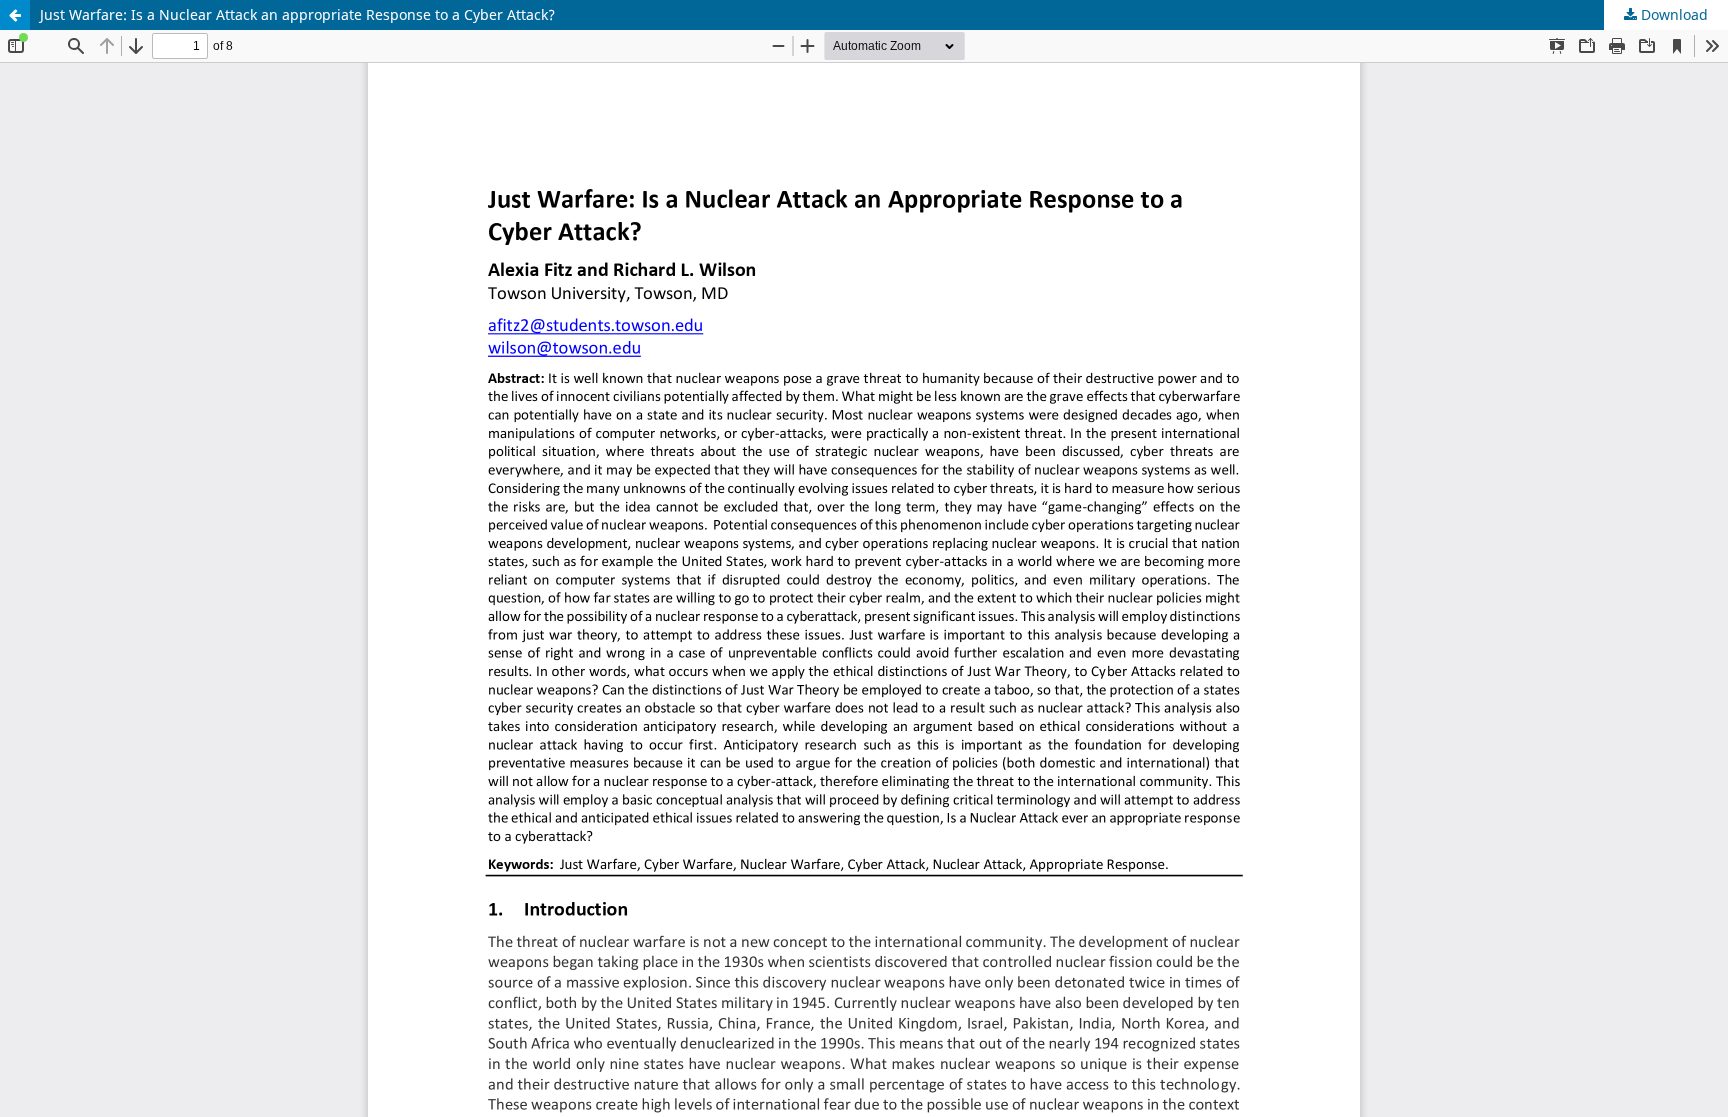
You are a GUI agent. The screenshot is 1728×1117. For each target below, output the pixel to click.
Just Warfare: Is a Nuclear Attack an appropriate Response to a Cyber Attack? (297, 14)
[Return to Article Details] (15, 15)
